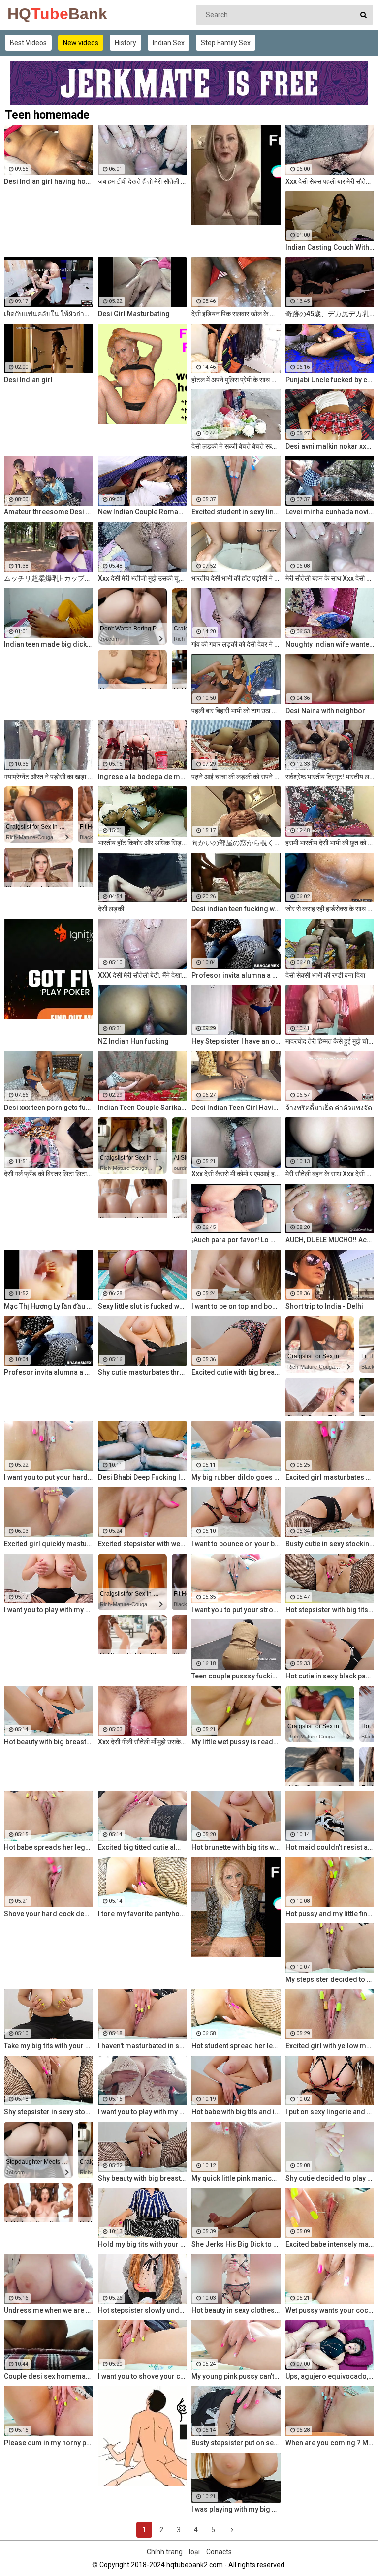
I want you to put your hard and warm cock (48, 1477)
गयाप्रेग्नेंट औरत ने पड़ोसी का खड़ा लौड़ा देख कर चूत (48, 777)
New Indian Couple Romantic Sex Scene (142, 512)
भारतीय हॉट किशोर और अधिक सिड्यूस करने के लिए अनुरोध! (142, 843)
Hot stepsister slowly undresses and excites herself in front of (142, 2310)
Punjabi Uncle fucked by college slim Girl (330, 380)
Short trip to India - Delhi (324, 1306)
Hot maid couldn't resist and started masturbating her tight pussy (330, 1847)
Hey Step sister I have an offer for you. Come (236, 1041)
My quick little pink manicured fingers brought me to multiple (236, 2178)
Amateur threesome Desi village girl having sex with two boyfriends (48, 512)
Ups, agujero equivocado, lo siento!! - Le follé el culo (330, 2376)
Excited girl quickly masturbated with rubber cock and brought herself (48, 1544)
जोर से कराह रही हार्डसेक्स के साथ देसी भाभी (330, 909)
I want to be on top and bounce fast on (236, 1306)
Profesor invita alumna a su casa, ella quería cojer (236, 975)
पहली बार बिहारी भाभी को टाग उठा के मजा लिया (236, 711)
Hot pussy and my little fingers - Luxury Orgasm (330, 1914)
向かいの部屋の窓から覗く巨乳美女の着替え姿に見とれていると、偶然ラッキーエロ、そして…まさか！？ (236, 843)
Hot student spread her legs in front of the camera (236, 2046)
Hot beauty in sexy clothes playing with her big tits (236, 2310)
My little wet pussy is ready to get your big (236, 1742)
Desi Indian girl (28, 380)
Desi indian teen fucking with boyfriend (236, 909)
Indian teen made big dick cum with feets (48, 644)
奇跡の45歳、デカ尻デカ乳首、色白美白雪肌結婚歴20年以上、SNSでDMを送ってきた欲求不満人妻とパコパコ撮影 (330, 314)
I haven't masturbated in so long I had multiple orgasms (142, 2046)
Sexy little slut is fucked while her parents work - (142, 1306)
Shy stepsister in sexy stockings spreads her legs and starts (48, 2112)
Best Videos (28, 43)
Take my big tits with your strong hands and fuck (48, 2046)
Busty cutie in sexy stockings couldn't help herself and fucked (330, 1544)
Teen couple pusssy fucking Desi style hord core (236, 1676)
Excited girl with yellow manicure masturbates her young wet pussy (330, 2046)
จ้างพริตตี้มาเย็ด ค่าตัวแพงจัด (329, 1108)
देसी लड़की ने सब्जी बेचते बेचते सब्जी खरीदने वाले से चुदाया (236, 446)
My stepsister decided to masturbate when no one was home (330, 1979)
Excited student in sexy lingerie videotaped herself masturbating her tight (236, 512)
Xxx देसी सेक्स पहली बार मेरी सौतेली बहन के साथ (330, 181)
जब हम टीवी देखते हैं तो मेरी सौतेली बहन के (142, 181)
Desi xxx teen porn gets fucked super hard (48, 1108)
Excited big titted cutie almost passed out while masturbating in (142, 1847)
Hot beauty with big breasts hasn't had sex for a (48, 1742)
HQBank (33, 14)
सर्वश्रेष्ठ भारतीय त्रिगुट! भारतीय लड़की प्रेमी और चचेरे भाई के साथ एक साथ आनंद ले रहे (330, 777)
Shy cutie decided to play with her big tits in (330, 2178)
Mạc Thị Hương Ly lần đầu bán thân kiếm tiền (48, 1306)
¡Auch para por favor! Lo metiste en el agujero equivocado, (236, 1240)
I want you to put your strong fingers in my (236, 1610)
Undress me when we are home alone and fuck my (48, 2310)
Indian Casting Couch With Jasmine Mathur (330, 247)
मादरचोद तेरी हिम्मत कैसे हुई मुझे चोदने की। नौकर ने (330, 1041)
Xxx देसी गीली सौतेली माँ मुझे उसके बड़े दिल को (142, 1742)
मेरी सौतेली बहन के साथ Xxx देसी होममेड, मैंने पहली (330, 1174)
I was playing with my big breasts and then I (236, 2509)
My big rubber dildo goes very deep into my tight (236, 1477)
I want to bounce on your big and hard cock (236, 1544)
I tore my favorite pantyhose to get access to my (142, 1914)
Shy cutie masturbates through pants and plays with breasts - (142, 1372)
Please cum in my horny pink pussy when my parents (48, 2443)
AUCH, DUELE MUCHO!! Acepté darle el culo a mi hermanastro (330, 1240)
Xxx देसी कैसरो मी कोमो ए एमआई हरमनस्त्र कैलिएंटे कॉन (236, 1174)
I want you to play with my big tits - (142, 2112)
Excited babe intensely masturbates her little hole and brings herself (330, 2244)
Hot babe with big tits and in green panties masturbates (236, 2112)
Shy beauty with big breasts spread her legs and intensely (142, 2178)
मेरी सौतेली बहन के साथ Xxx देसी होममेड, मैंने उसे (330, 578)
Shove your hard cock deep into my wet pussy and (48, 1914)
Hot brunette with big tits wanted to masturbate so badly (236, 1847)
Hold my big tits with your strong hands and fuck (142, 2244)
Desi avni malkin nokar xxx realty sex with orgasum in (330, 446)
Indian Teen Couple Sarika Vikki (142, 1108)
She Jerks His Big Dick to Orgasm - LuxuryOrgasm (236, 2244)
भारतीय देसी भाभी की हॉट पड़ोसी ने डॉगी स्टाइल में (236, 578)
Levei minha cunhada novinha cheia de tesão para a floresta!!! (330, 512)
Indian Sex (169, 43)
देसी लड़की (111, 909)
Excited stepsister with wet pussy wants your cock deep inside (142, 1544)
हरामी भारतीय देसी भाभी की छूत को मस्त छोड (330, 843)
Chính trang (165, 2552)
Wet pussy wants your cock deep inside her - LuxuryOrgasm (330, 2310)
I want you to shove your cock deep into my (142, 2376)
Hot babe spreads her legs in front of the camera (48, 1847)
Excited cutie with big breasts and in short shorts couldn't (236, 1372)
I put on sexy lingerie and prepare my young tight (330, 2112)
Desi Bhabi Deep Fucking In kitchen (142, 1477)
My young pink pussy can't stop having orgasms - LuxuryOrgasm (236, 2376)
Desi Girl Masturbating (134, 314)
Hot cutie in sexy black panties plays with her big (330, 1676)
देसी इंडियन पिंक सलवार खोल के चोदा (236, 314)
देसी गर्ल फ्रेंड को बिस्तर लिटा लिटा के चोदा (48, 1174)
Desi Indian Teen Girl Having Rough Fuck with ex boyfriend (236, 1108)
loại (194, 2552)
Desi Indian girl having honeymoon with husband (48, 181)
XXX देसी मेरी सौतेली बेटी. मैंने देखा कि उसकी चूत (142, 975)
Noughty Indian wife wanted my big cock (330, 644)
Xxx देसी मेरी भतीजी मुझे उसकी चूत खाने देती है (142, 578)
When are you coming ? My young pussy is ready (330, 2443)
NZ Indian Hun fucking (133, 1041)
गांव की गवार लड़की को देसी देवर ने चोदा (236, 644)
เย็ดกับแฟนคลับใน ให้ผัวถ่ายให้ (48, 314)
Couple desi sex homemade (48, 2376)
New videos (81, 43)
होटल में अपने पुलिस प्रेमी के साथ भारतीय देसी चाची (236, 380)
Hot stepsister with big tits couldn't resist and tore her (330, 1610)
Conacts (219, 2552)
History (126, 43)
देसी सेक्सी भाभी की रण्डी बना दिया (325, 975)
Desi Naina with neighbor (325, 711)
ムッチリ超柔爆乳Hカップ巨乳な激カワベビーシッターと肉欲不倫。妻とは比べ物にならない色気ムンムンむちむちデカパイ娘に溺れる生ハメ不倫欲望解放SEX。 (48, 578)
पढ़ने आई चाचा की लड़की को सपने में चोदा (236, 777)
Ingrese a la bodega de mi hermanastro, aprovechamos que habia (142, 777)
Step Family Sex (226, 43)
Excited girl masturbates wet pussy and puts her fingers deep (330, 1477)
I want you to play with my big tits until (48, 1610)
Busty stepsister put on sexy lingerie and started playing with (236, 2443)
